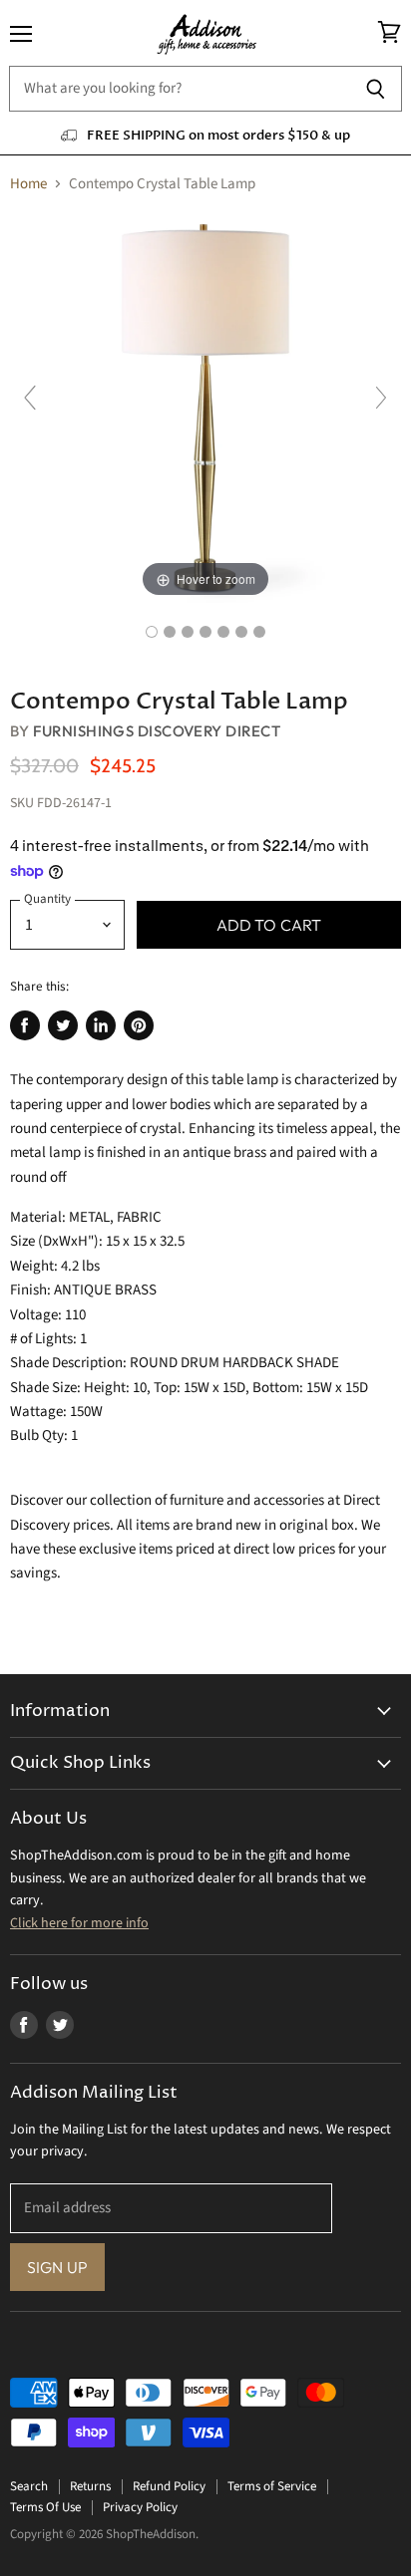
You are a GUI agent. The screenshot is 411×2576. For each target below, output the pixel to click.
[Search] (376, 89)
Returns (90, 2486)
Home (28, 184)
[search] (179, 89)
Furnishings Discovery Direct (157, 731)
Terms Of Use (45, 2507)
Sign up (57, 2267)
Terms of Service (272, 2486)
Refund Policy (169, 2486)
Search (29, 2486)
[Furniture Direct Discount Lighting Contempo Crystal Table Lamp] (152, 632)
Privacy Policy (140, 2507)
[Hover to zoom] (205, 407)
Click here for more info (79, 1923)
